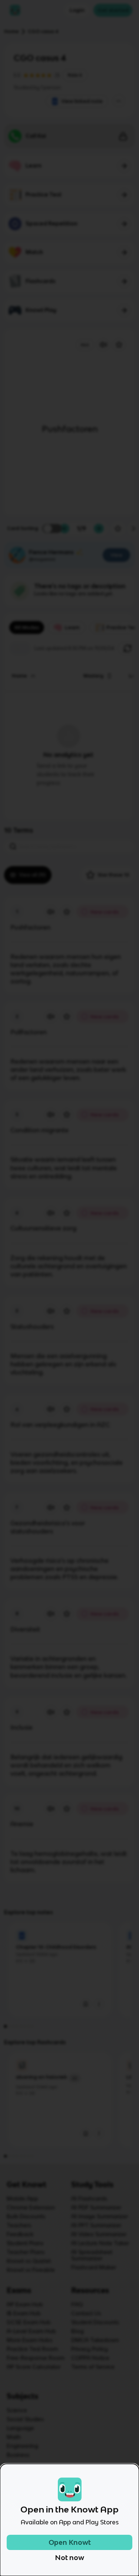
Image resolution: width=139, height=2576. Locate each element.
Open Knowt (70, 2542)
